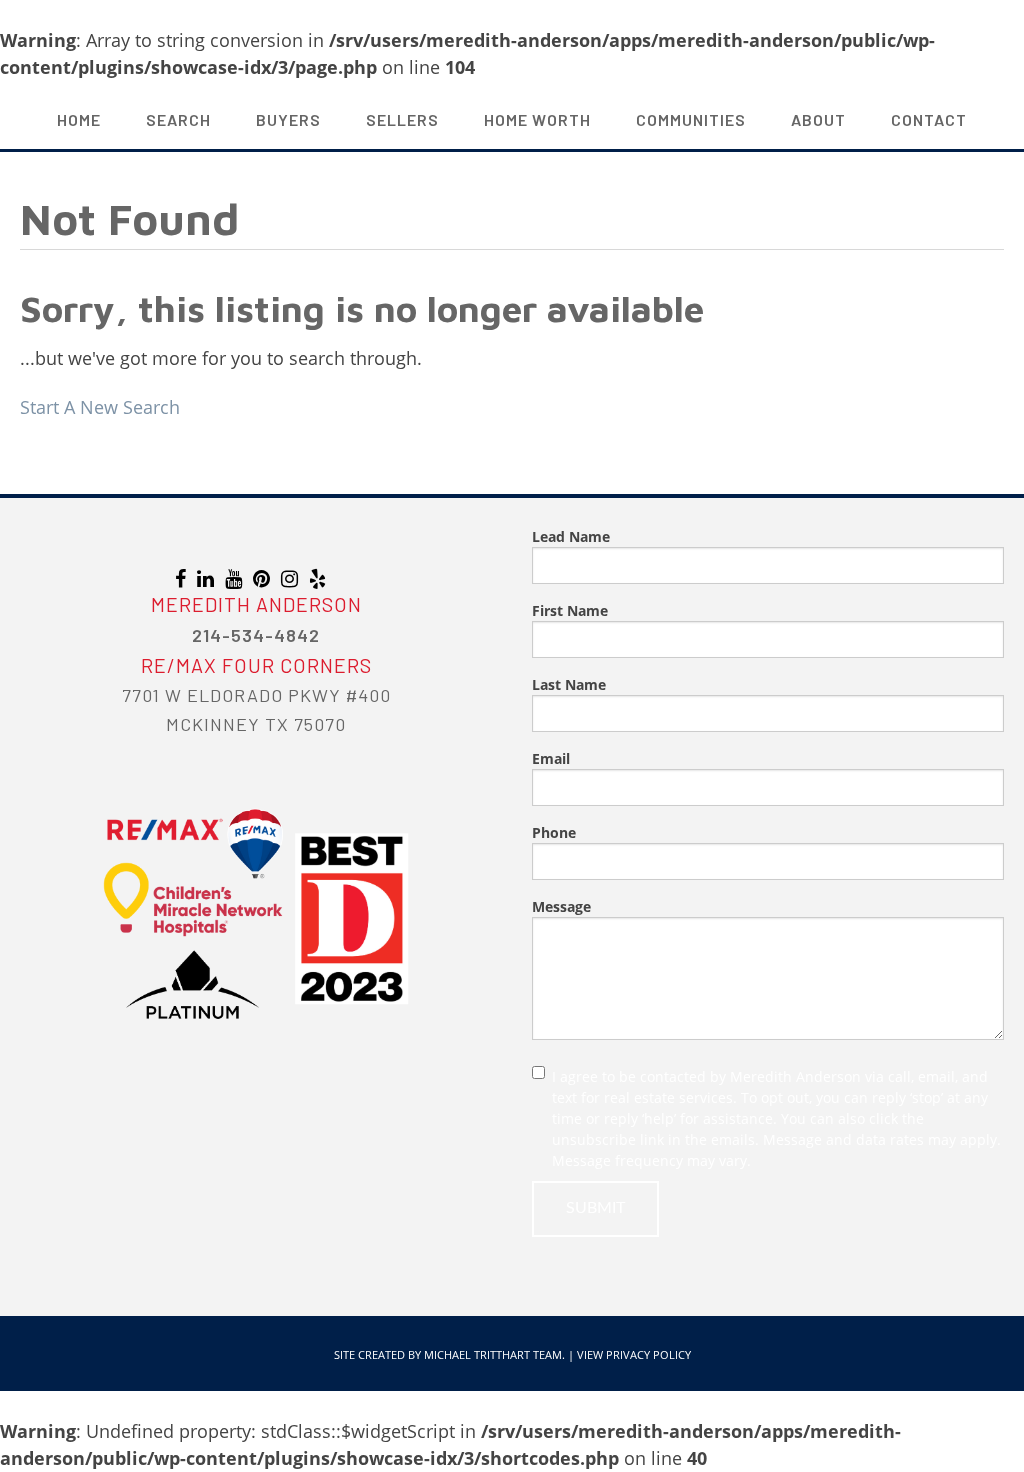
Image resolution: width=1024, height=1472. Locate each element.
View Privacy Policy (634, 1354)
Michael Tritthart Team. (494, 1354)
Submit (595, 1208)
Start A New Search (100, 407)
